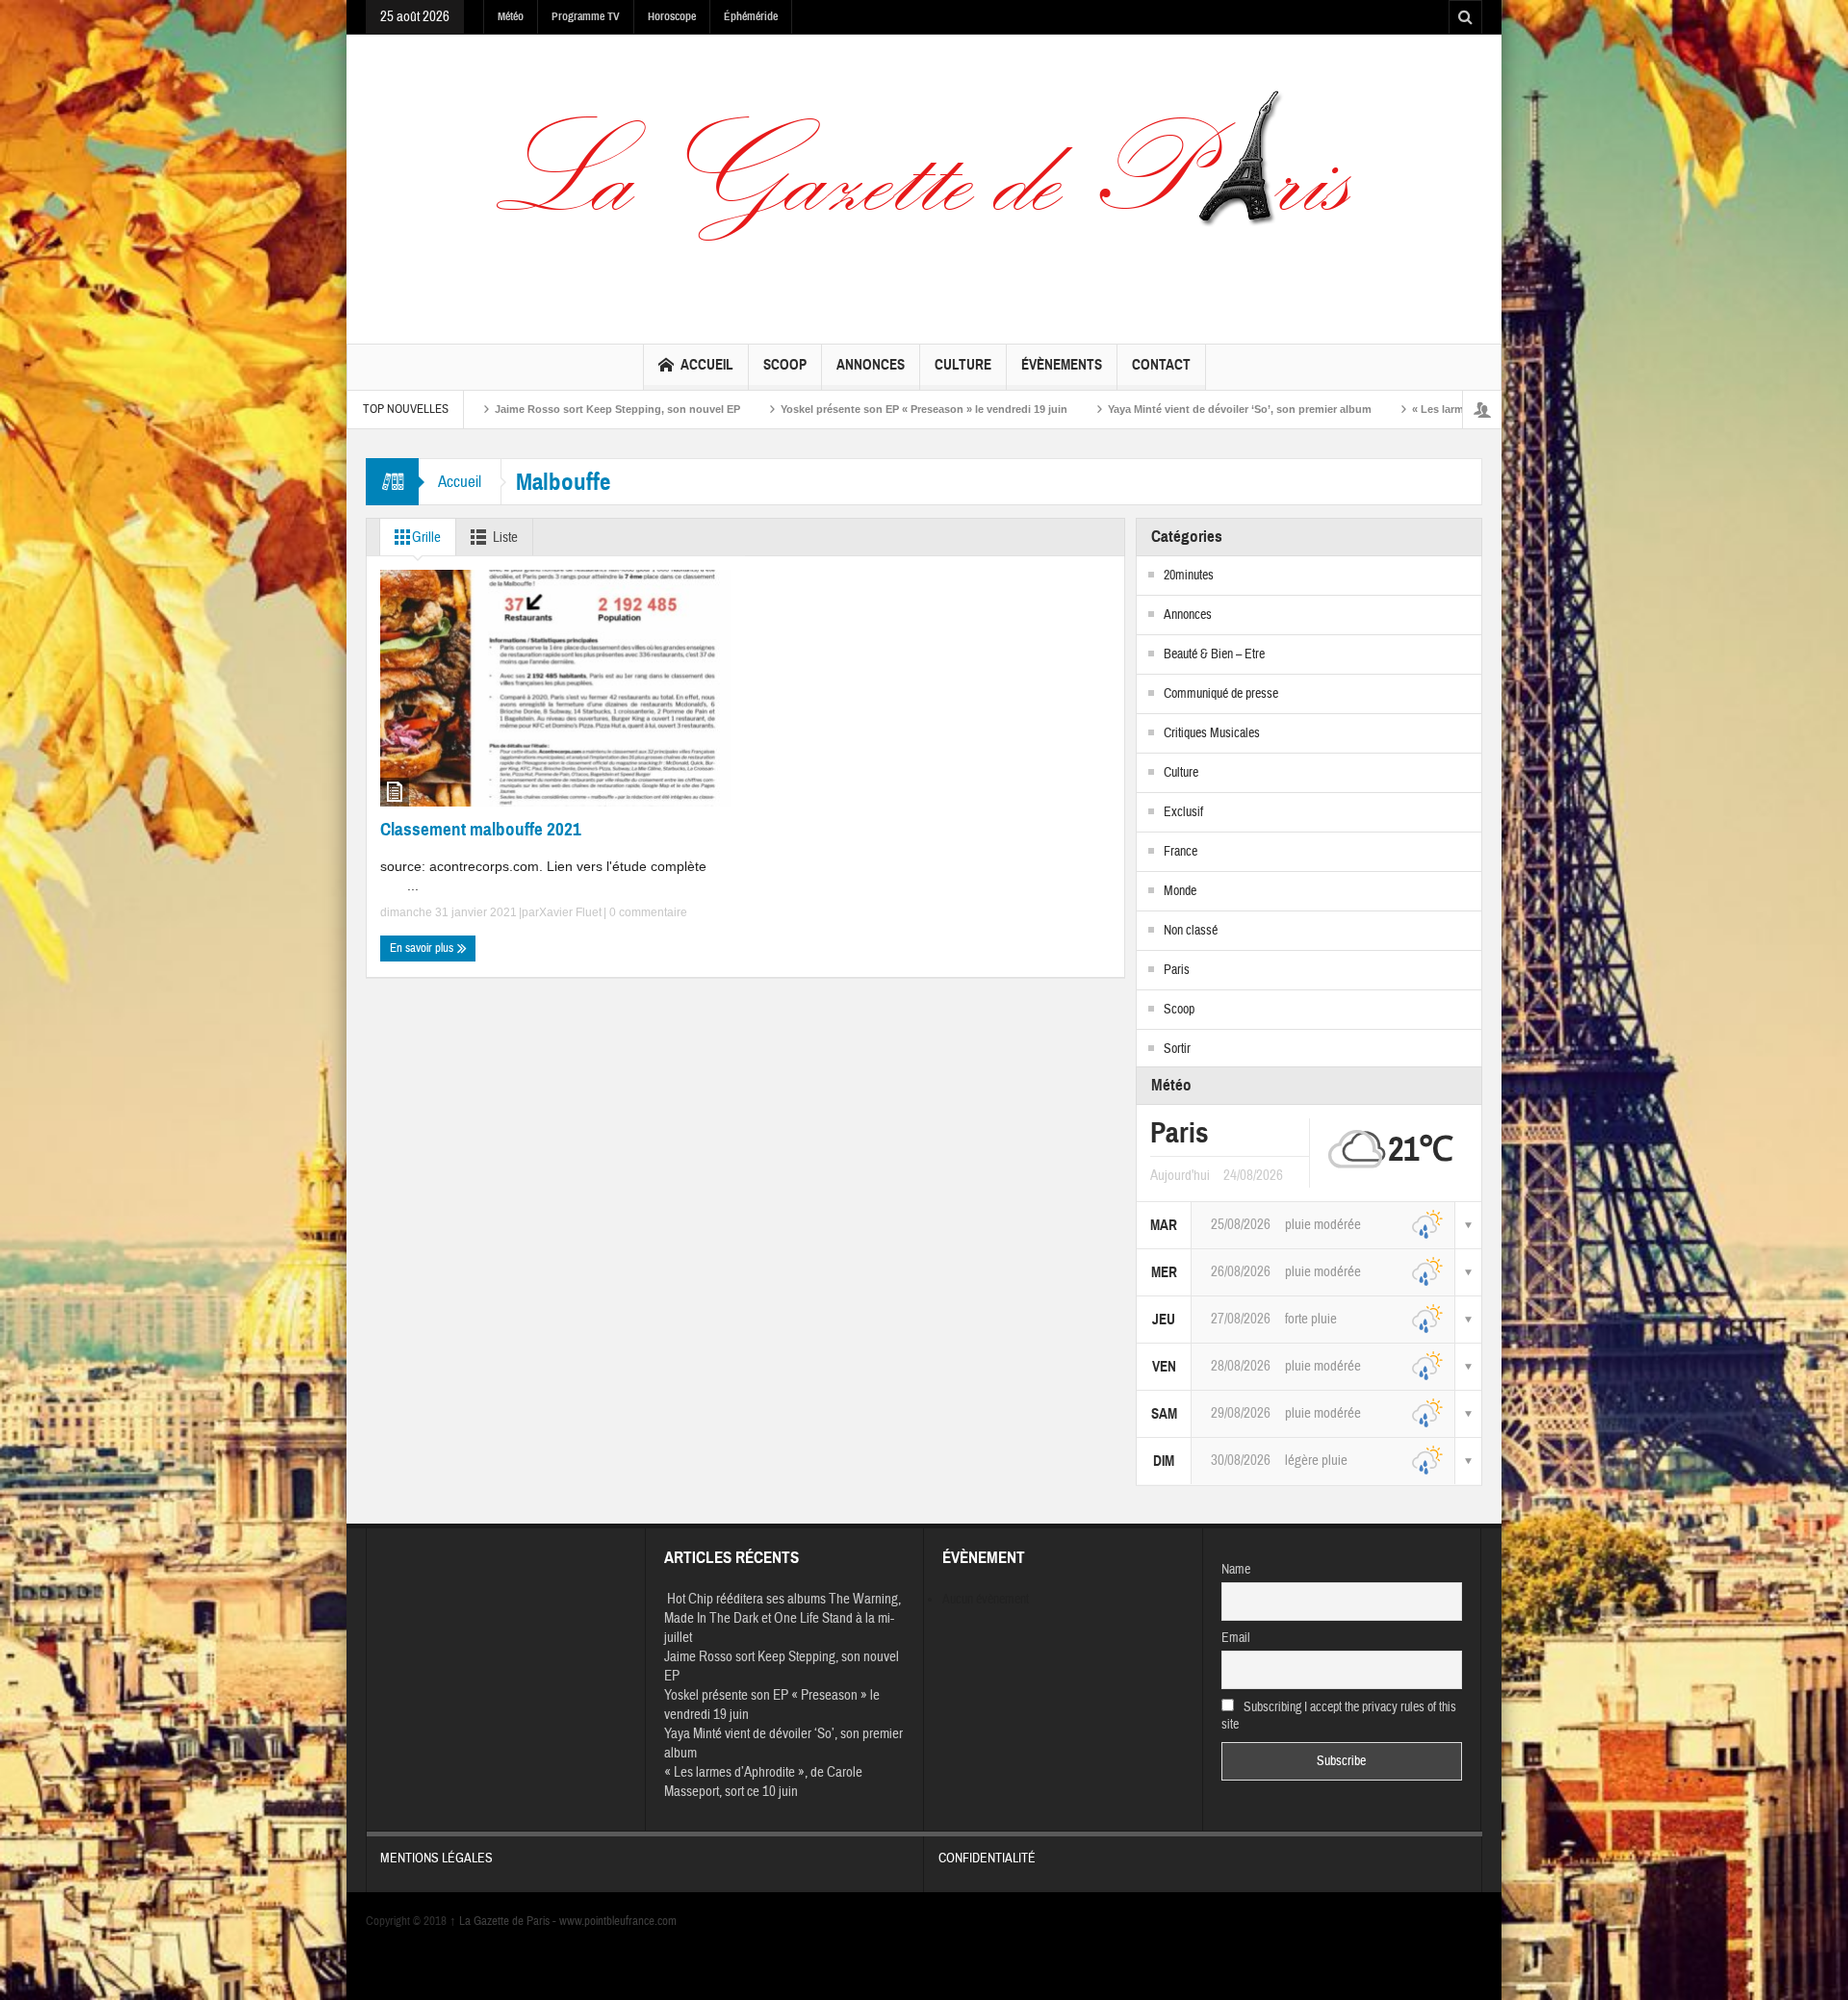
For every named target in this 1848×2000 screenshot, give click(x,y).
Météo (511, 16)
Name (1236, 1570)
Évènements (1062, 365)
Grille (426, 538)
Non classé (1191, 931)
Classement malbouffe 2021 (481, 829)
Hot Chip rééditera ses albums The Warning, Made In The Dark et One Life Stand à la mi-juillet (783, 1618)
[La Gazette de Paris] (924, 185)
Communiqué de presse (1221, 694)
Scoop (785, 365)
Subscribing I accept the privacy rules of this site (1339, 1716)
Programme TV (586, 16)
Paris (1177, 970)
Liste (505, 538)
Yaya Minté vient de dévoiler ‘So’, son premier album (1117, 409)
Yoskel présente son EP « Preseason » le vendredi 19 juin (802, 409)
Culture (963, 365)
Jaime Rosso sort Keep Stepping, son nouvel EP (495, 409)
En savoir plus (423, 948)
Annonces (871, 365)
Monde (1180, 891)
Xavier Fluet (570, 912)
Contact (1161, 365)
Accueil (707, 365)
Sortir (1177, 1049)
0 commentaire (647, 912)
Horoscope (672, 16)
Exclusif (1183, 812)
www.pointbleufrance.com (618, 1921)
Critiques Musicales (1212, 733)
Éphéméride (751, 16)
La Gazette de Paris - (504, 1921)
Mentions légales (436, 1859)
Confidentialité (987, 1859)
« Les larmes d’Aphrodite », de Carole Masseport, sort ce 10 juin (1451, 409)
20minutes (1189, 576)
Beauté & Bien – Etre (1214, 654)
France (1181, 852)
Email (1236, 1638)
